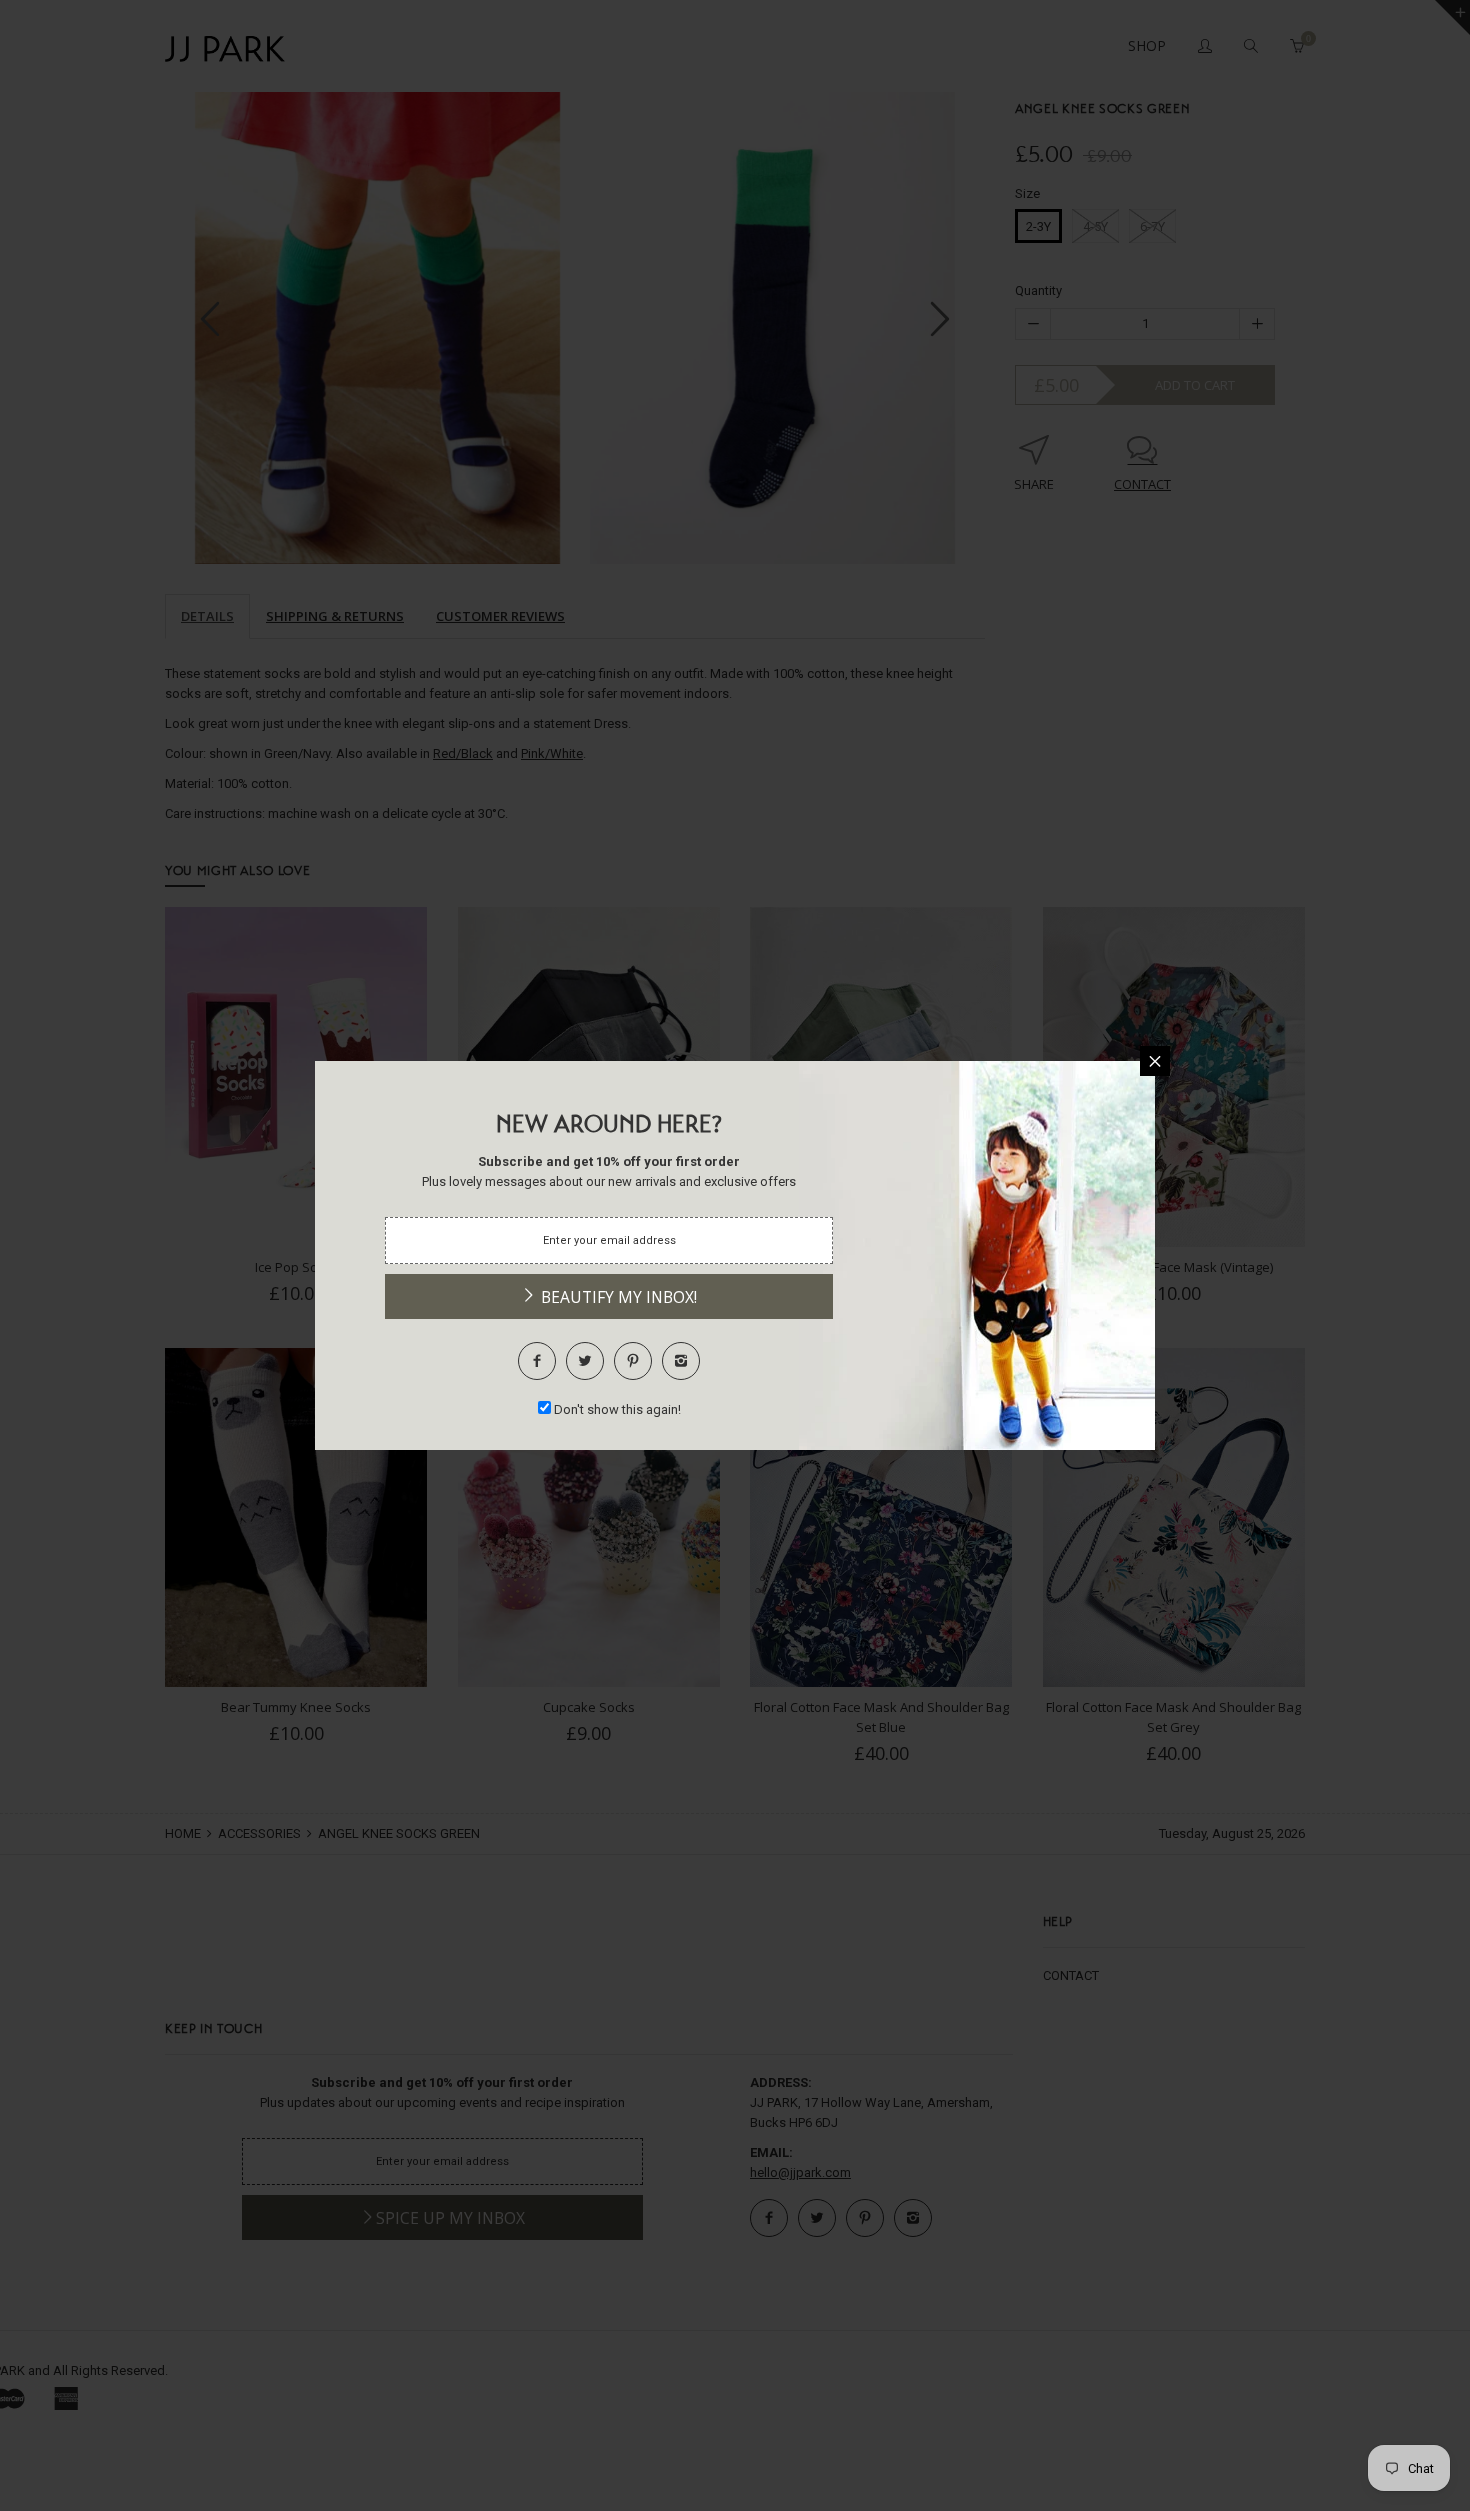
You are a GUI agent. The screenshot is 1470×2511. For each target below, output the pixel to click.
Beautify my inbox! (617, 1297)
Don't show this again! (617, 1409)
